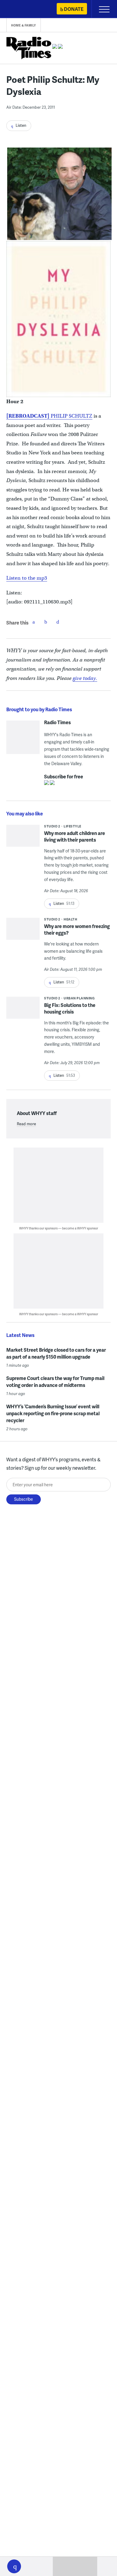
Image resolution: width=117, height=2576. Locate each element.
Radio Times (57, 722)
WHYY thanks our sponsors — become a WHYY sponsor (59, 1228)
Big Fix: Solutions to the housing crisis (70, 1008)
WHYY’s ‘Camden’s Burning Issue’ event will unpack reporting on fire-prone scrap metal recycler (53, 1413)
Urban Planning (79, 998)
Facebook (34, 622)
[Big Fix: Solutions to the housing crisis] (23, 1010)
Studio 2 (52, 826)
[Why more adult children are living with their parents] (23, 838)
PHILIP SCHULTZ (72, 416)
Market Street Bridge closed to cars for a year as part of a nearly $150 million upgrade (56, 1353)
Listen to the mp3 (27, 578)
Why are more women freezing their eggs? (77, 929)
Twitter (46, 622)
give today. (85, 678)
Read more (26, 1124)
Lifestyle (72, 826)
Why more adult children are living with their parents (75, 836)
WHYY (22, 9)
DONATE (74, 9)
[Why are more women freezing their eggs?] (23, 931)
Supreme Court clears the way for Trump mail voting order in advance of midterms (55, 1381)
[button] (14, 2566)
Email (58, 622)
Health (70, 919)
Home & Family (24, 25)
